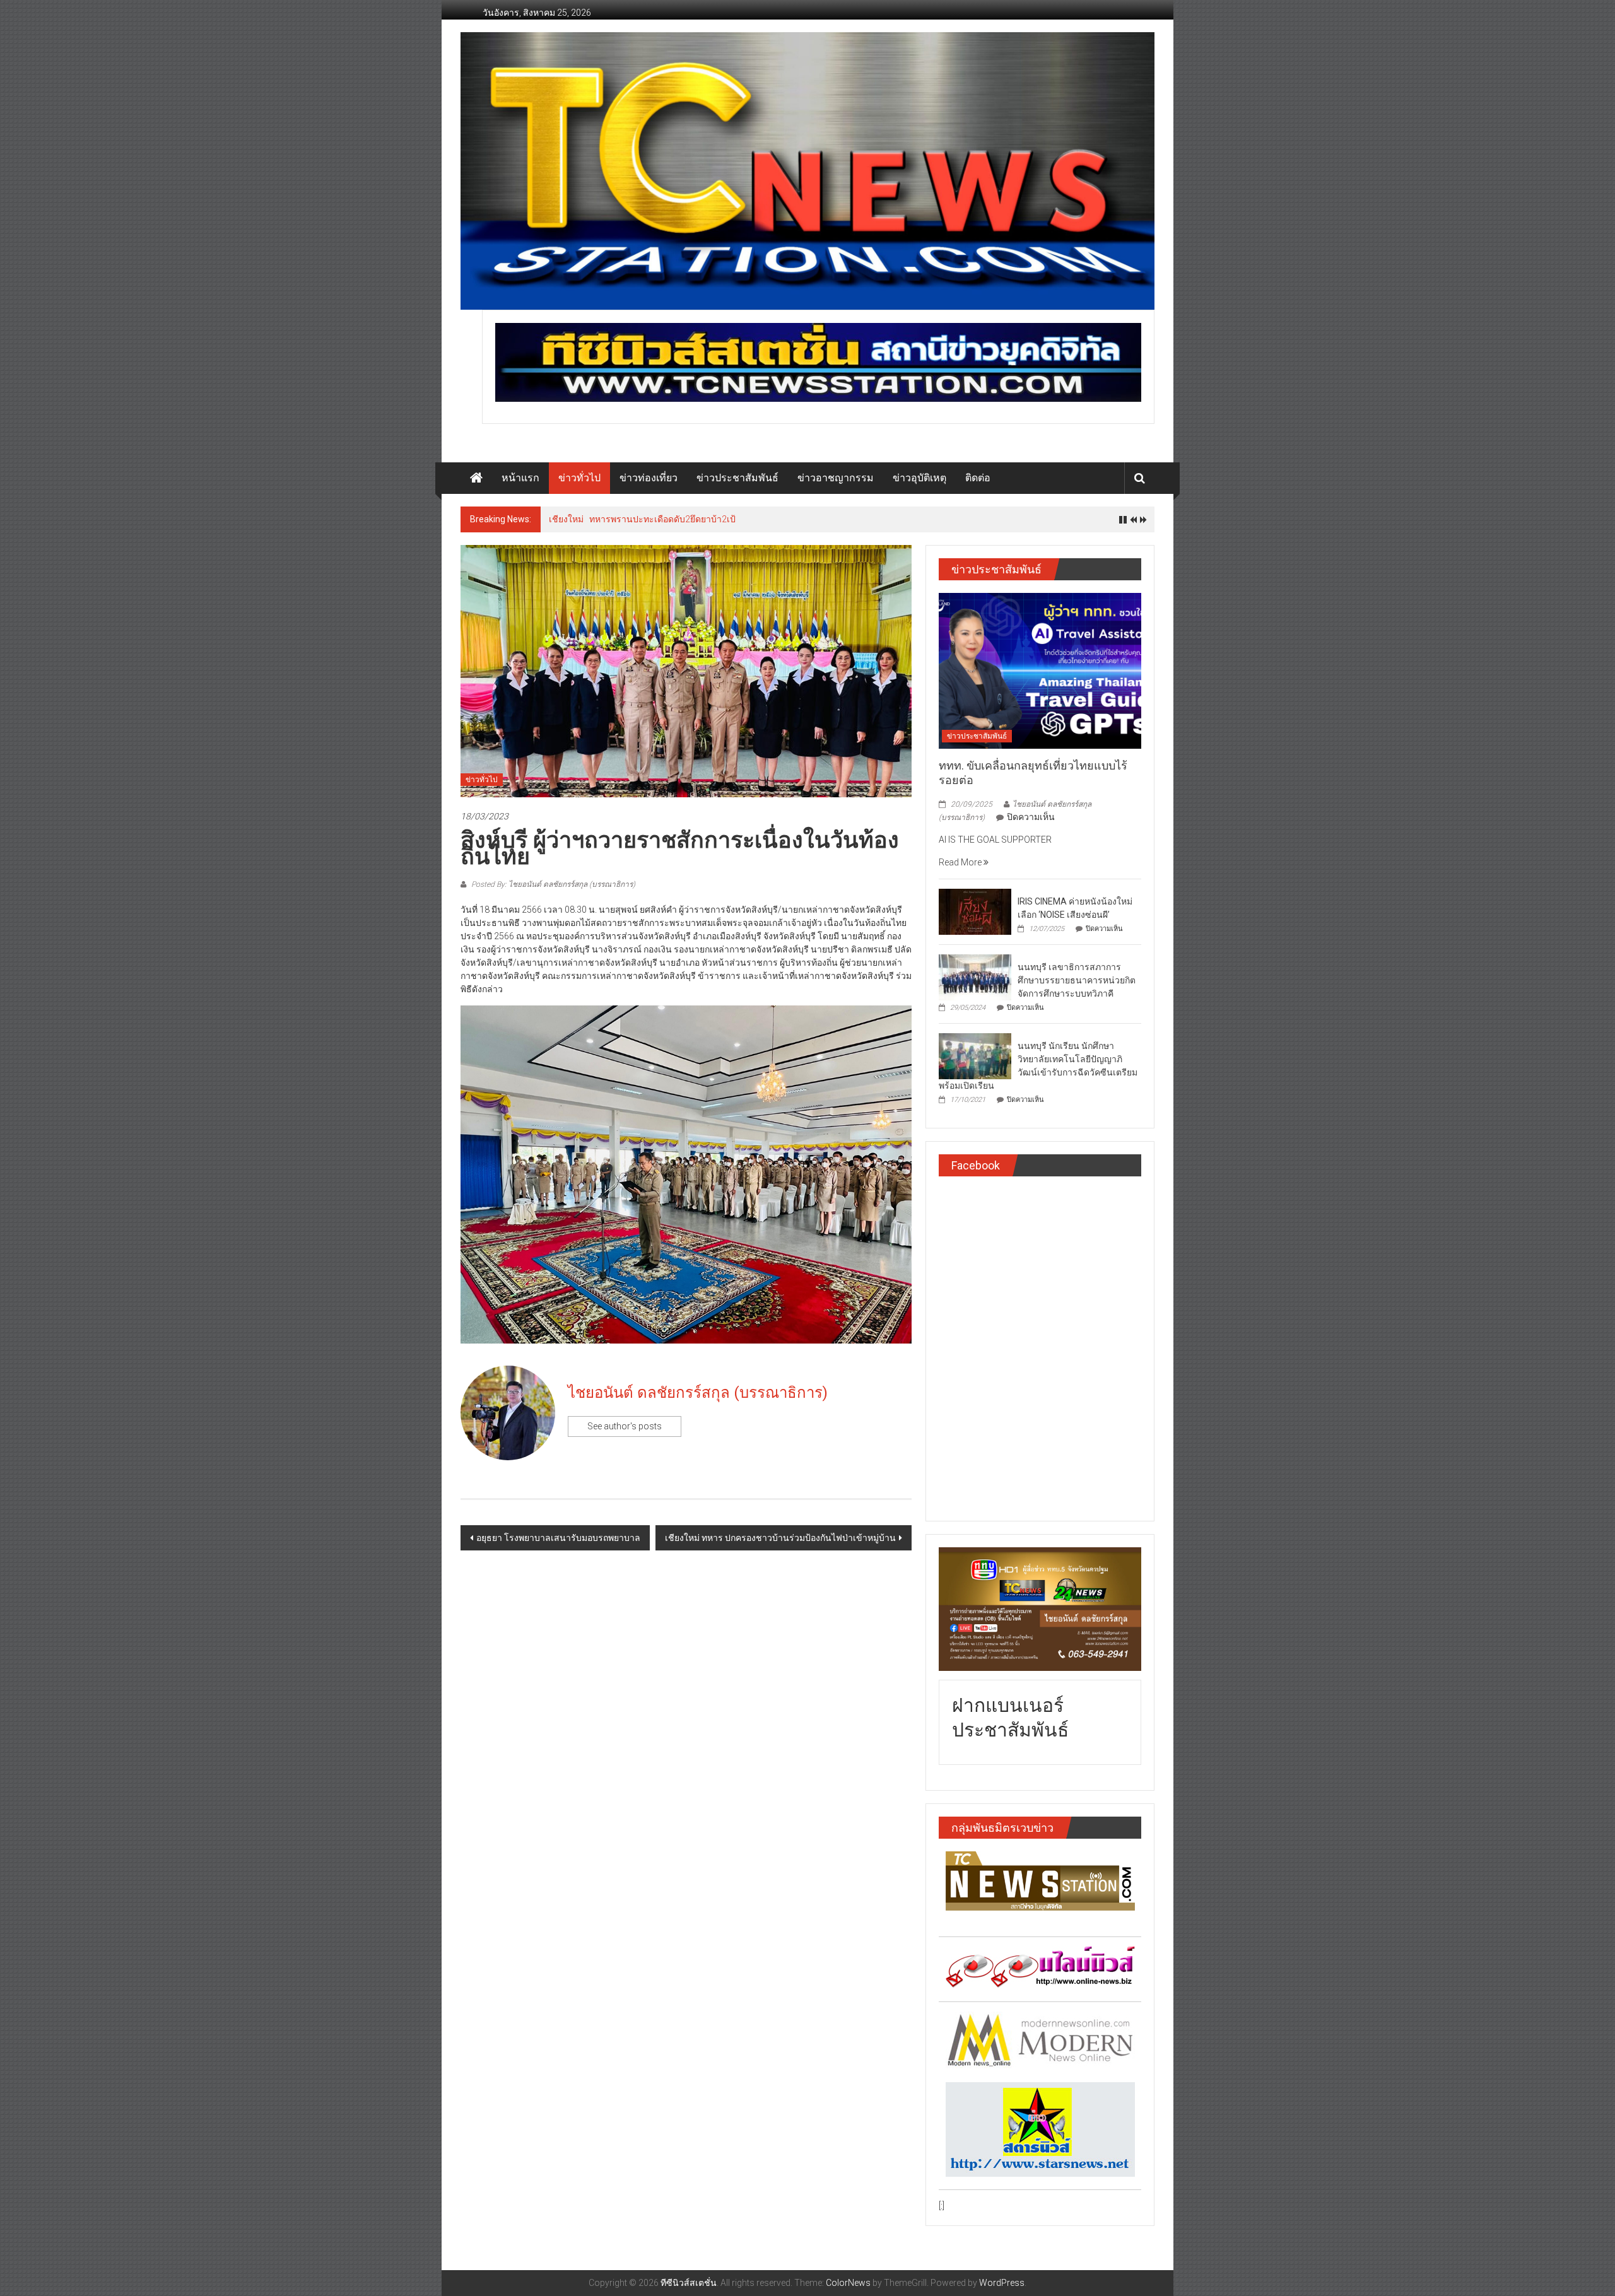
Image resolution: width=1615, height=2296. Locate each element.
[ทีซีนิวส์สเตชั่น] (476, 478)
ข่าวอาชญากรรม (836, 478)
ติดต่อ (978, 478)
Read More (961, 862)
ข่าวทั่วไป (579, 478)
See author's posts (625, 1426)
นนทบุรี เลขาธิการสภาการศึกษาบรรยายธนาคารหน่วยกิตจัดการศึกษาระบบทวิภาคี (1077, 980)
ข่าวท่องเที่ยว (649, 478)
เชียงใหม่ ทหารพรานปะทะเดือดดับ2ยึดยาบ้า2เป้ (642, 519)
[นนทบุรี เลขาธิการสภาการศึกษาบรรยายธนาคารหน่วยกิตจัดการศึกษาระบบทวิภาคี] (975, 976)
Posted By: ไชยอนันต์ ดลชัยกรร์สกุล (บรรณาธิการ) (552, 884)
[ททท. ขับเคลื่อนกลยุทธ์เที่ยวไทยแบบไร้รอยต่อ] (1040, 670)
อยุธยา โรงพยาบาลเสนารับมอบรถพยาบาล (558, 1538)
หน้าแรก (520, 478)
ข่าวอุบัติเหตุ (919, 478)
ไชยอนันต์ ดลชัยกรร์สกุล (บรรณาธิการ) (698, 1393)
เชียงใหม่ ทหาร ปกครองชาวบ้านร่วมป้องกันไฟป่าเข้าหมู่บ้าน (780, 1538)
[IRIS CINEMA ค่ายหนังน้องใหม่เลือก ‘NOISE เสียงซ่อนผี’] (975, 911)
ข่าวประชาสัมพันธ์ (737, 478)
